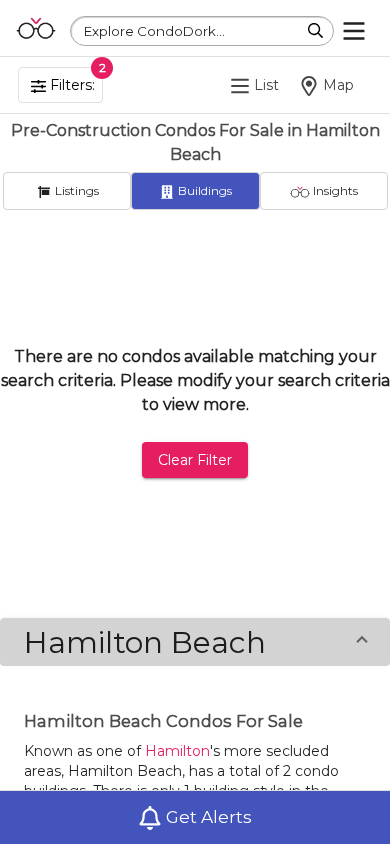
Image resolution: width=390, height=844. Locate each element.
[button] (195, 642)
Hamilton (177, 751)
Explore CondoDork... (154, 31)
